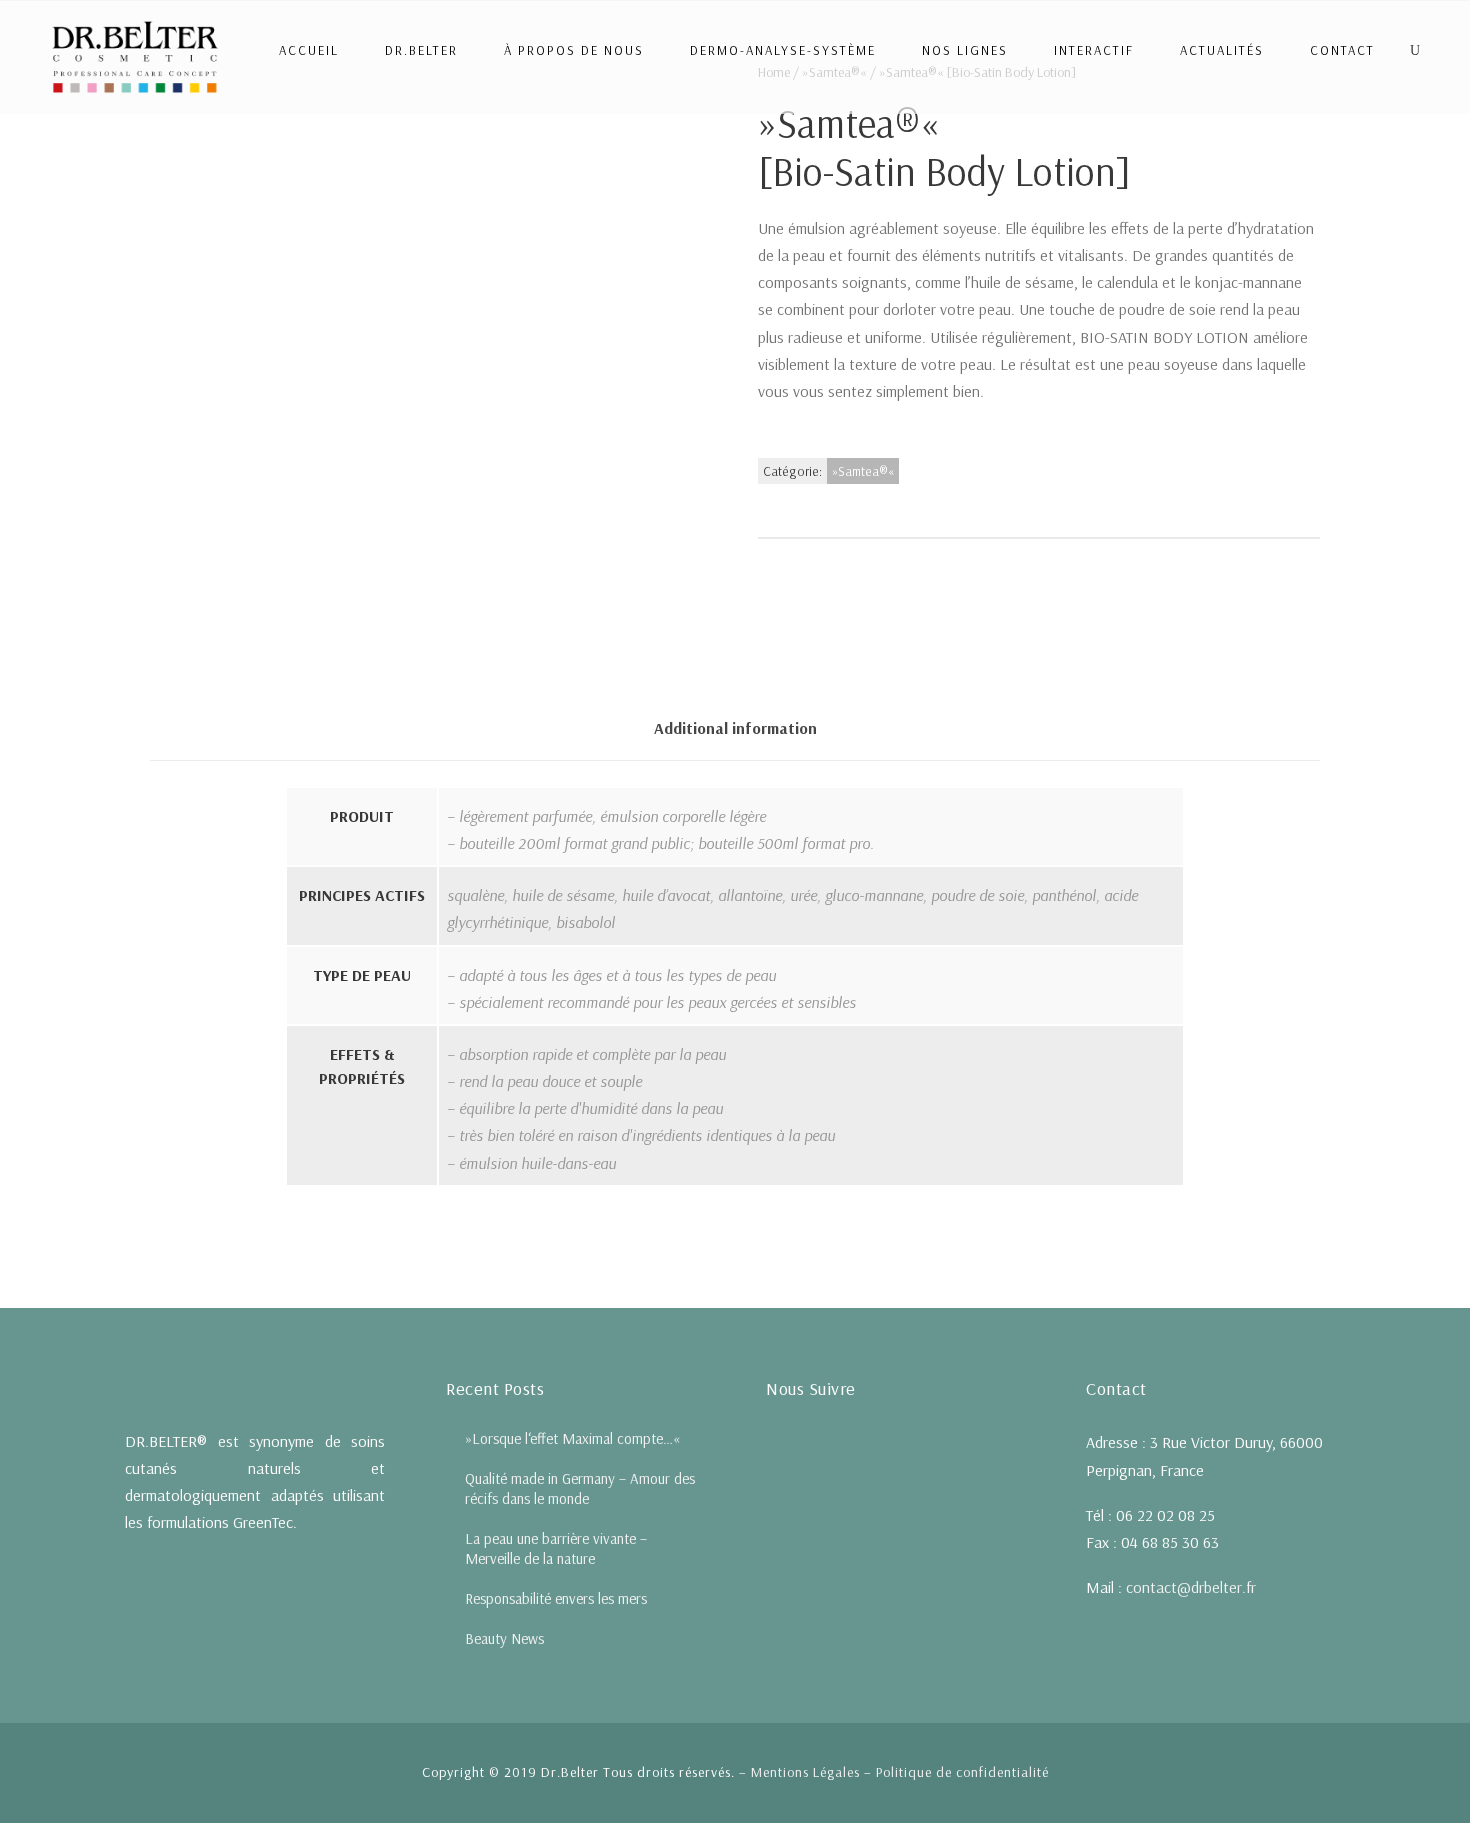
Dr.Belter (421, 50)
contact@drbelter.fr (1191, 1587)
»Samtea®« (863, 471)
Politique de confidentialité (962, 1772)
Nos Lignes (965, 50)
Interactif (1094, 50)
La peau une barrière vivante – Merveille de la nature (556, 1548)
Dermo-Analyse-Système (783, 50)
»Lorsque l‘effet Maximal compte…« (572, 1438)
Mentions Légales (805, 1772)
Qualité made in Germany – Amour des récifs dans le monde (580, 1488)
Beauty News (504, 1638)
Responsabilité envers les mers (556, 1598)
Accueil (309, 50)
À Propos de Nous (574, 50)
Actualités (1222, 50)
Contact (1342, 50)
